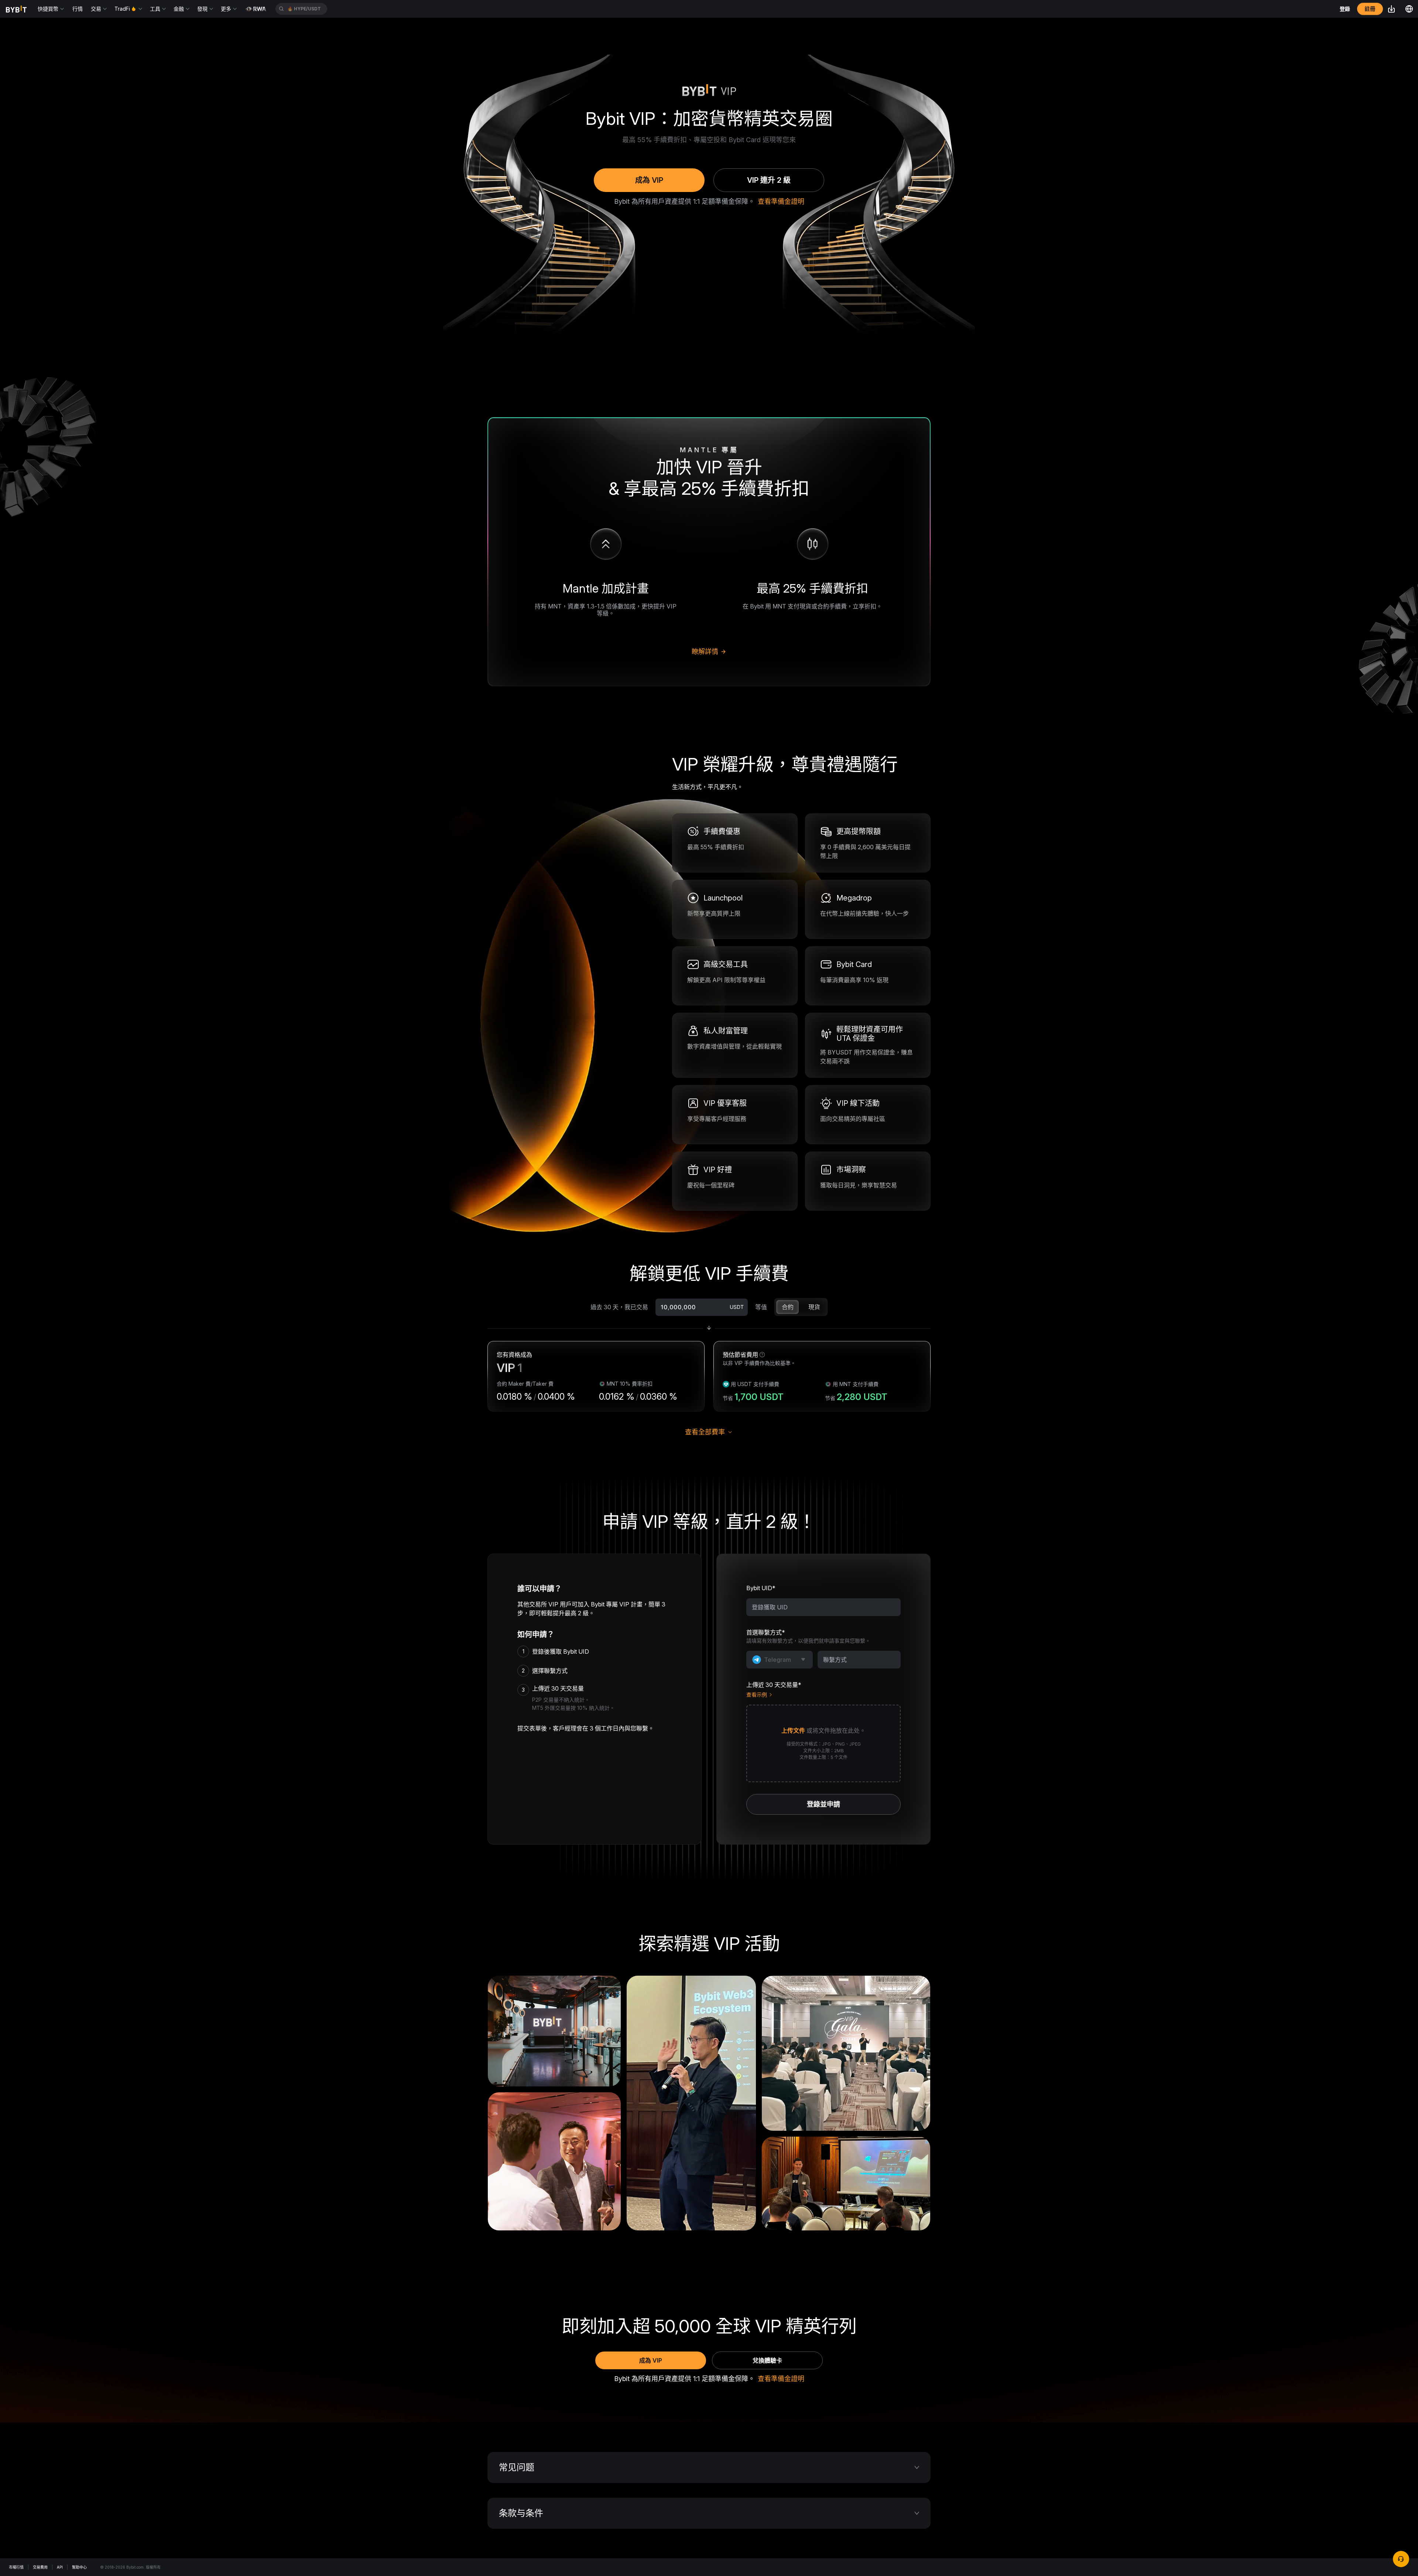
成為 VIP (649, 180)
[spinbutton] (693, 1307)
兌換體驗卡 (767, 2360)
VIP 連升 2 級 (769, 180)
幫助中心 (79, 2567)
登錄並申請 (823, 1804)
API (60, 2567)
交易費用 (40, 2567)
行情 (78, 9)
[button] (823, 1743)
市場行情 (16, 2567)
